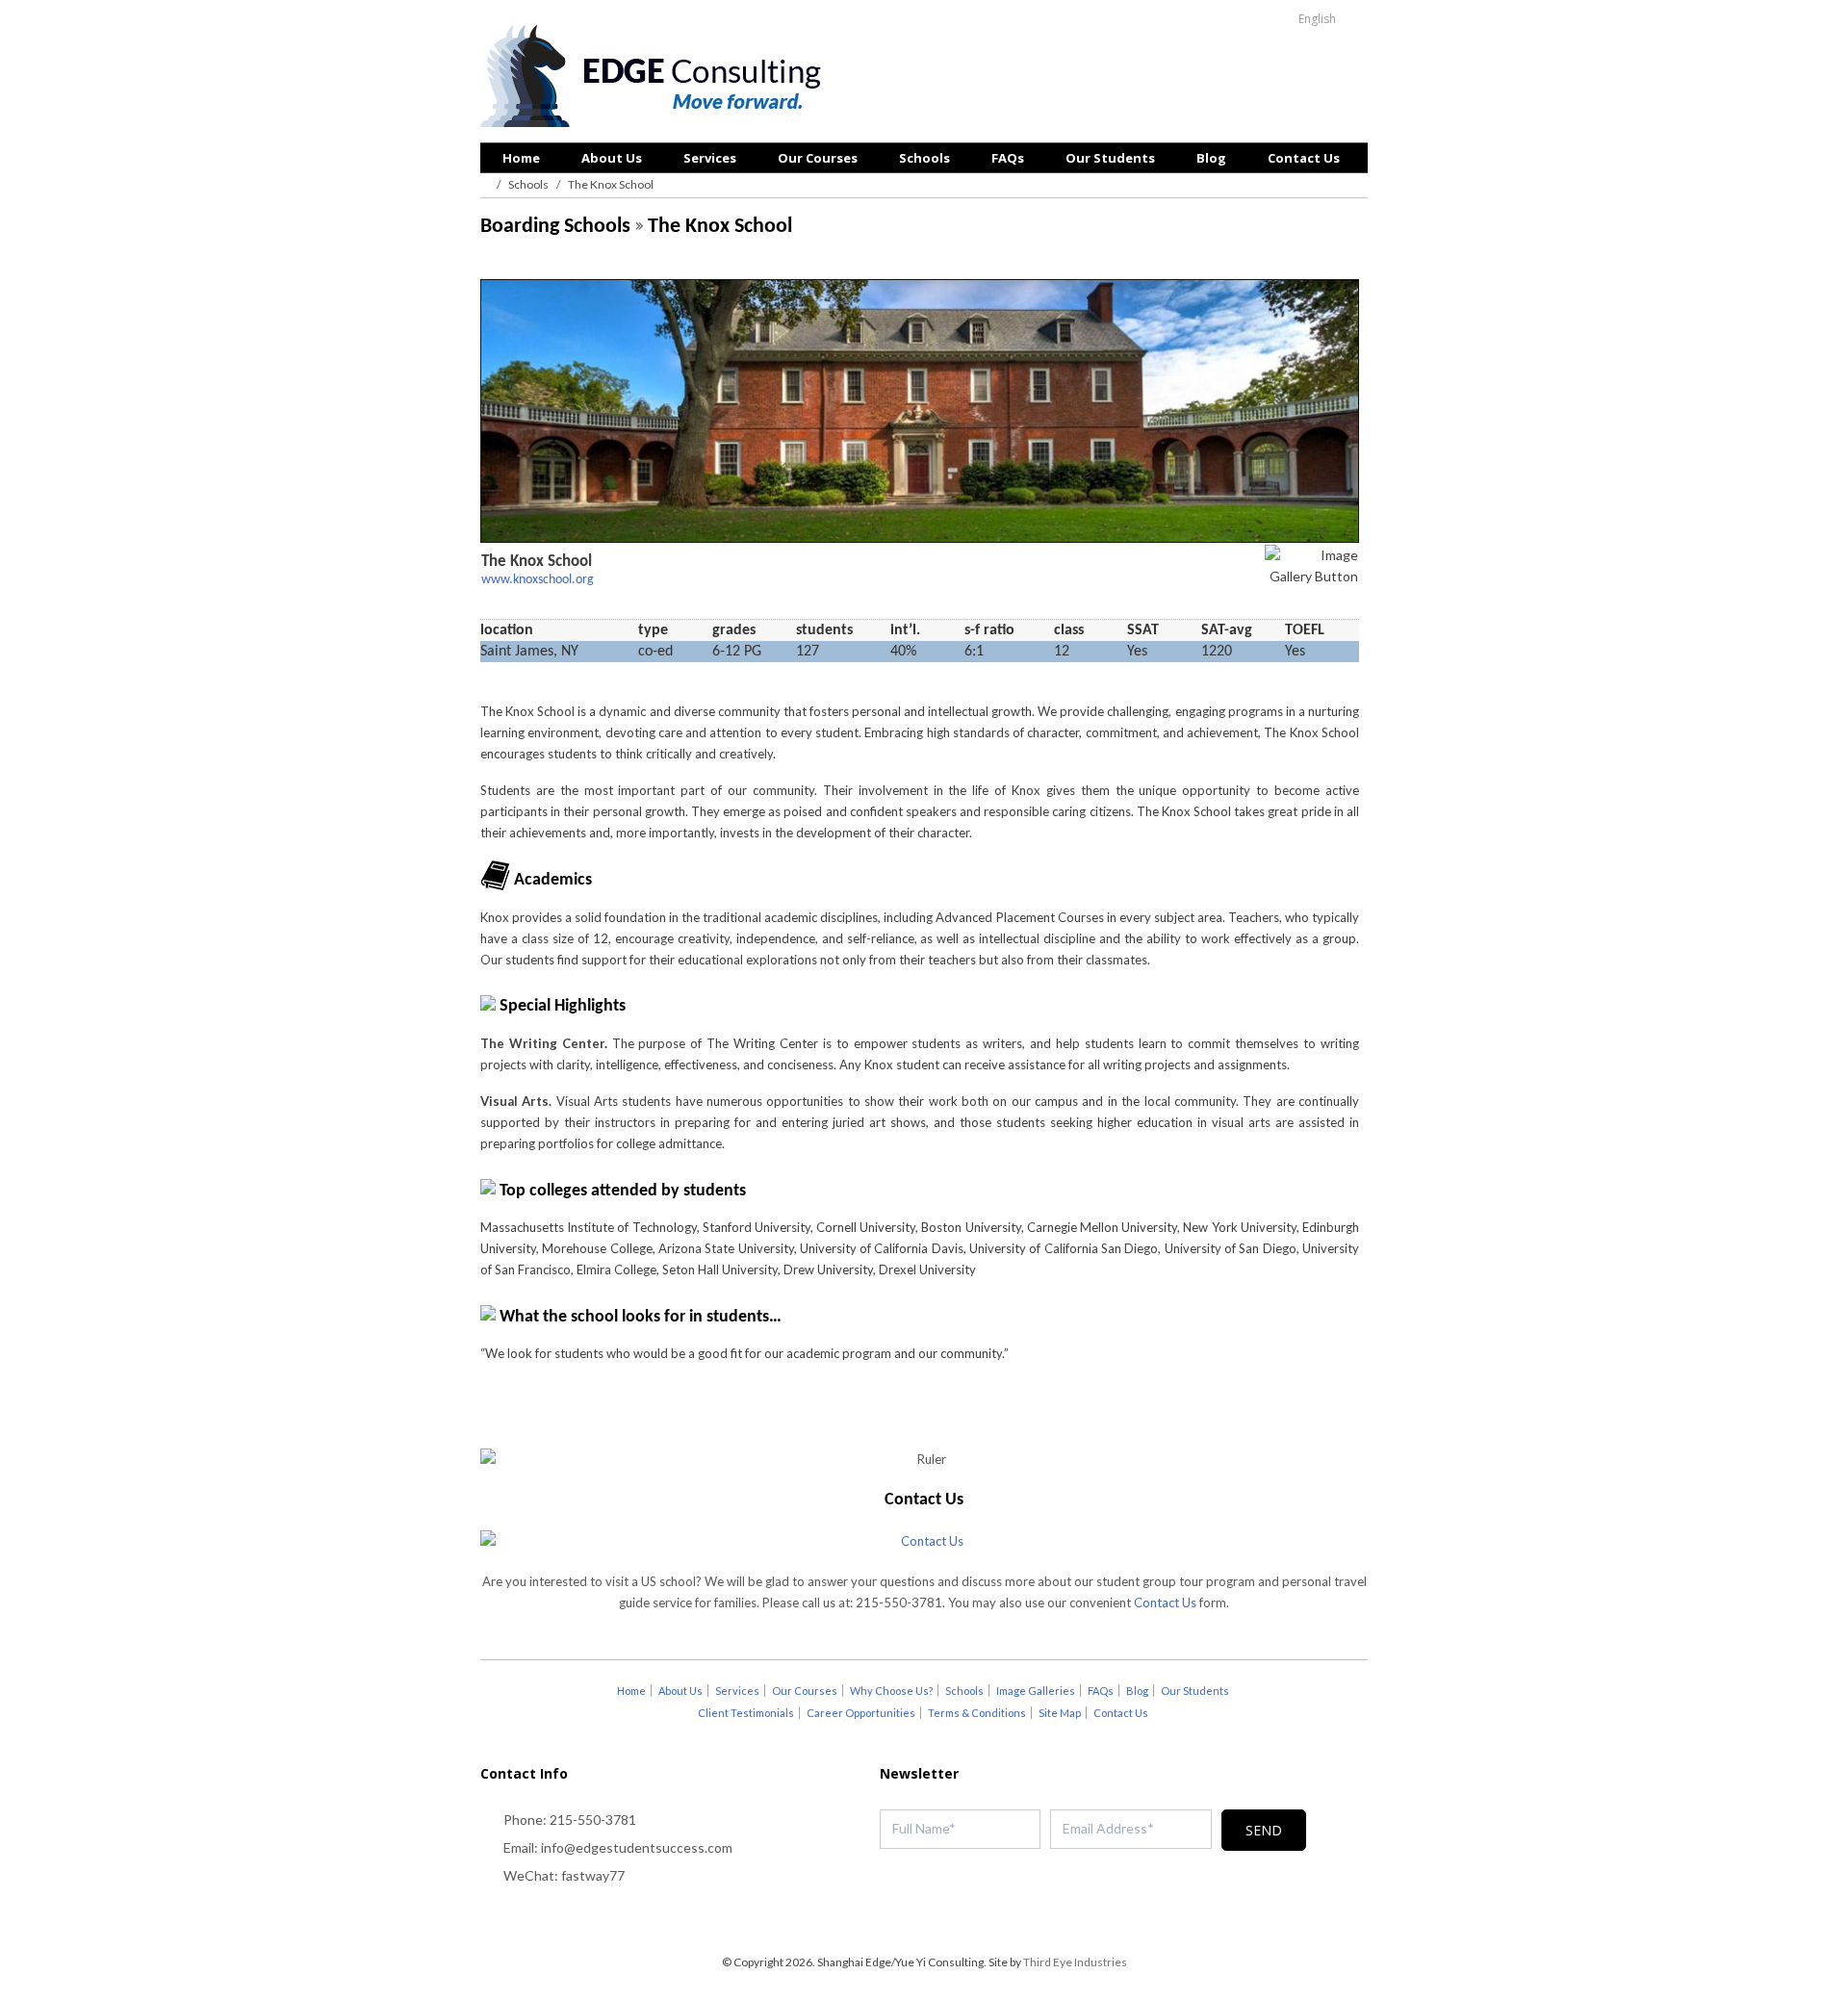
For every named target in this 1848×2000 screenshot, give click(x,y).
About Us (612, 158)
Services (710, 158)
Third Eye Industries (1075, 1962)
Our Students (1110, 158)
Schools (924, 158)
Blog (1211, 158)
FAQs (1008, 158)
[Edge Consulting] (656, 78)
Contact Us (1304, 158)
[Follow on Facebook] (924, 1918)
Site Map (1060, 1713)
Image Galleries (1036, 1691)
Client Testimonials (746, 1713)
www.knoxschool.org (538, 580)
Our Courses (818, 158)
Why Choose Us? (891, 1691)
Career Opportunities (861, 1713)
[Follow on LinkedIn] (962, 1918)
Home (521, 158)
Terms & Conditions (977, 1713)
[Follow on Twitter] (885, 1918)
